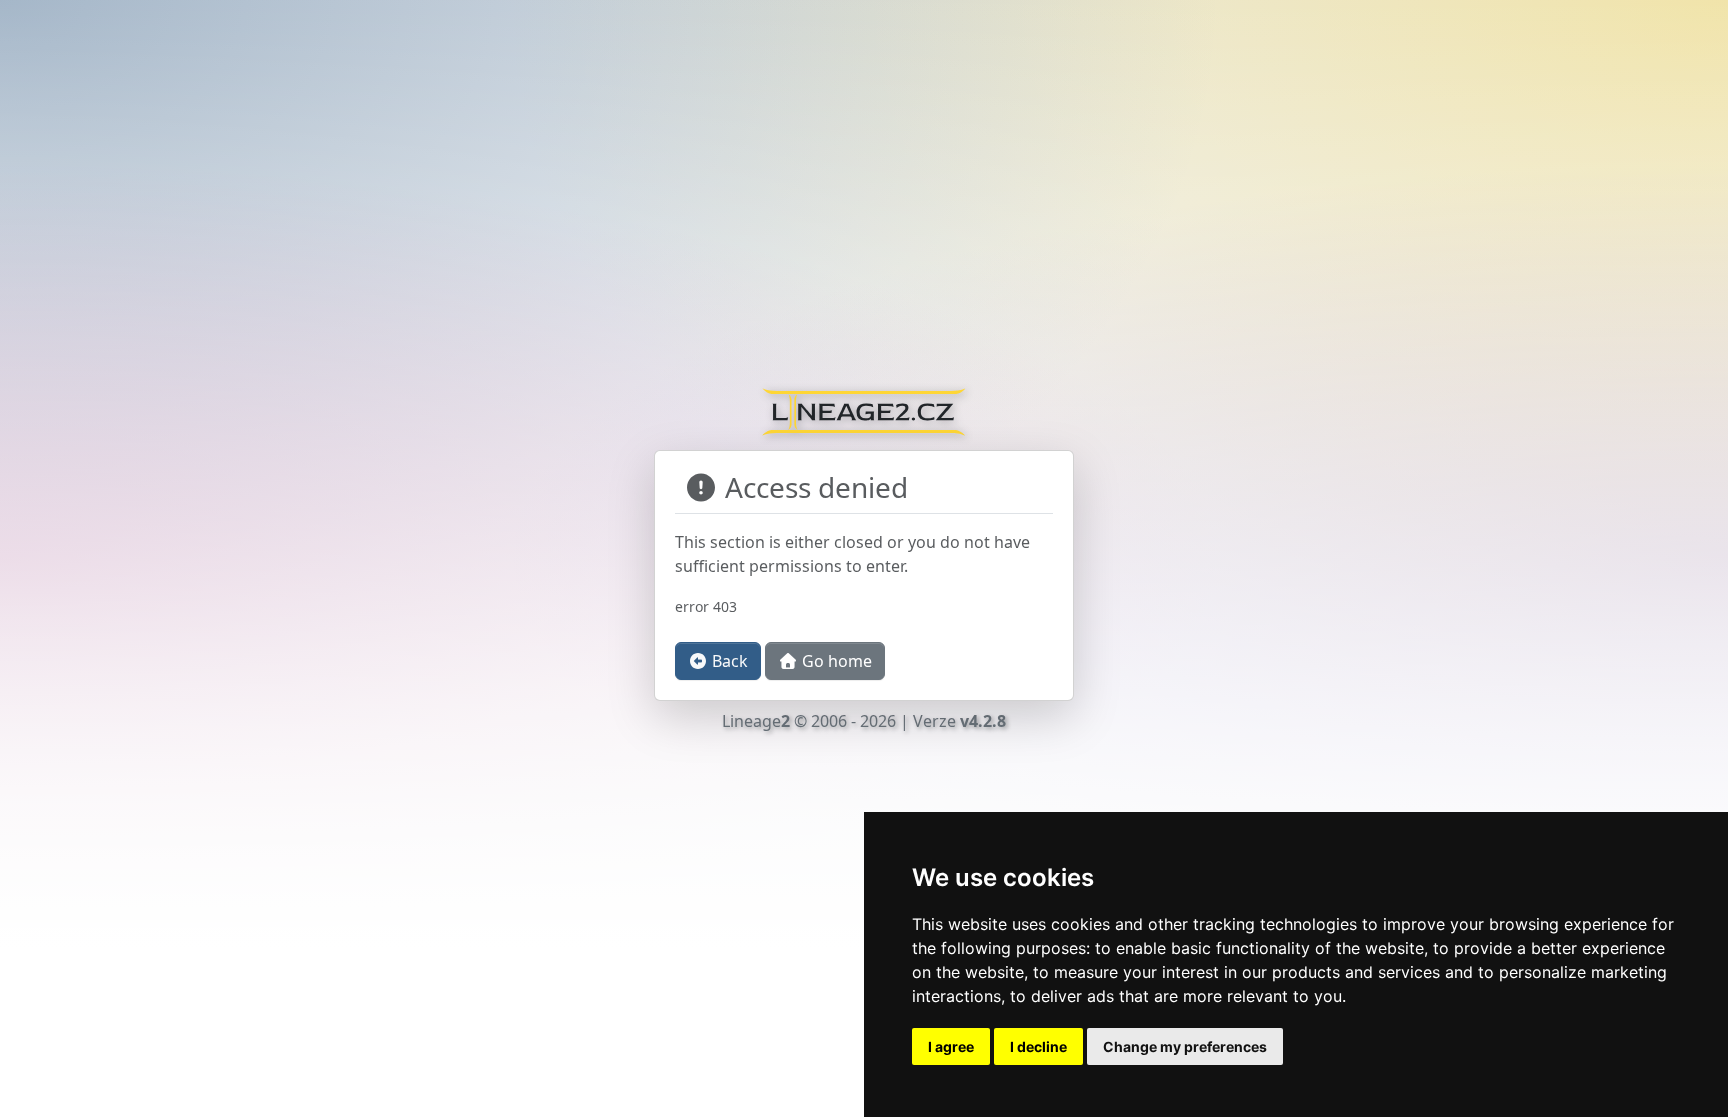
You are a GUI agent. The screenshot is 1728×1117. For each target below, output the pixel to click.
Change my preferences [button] (1185, 1046)
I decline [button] (1038, 1046)
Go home (835, 661)
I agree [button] (951, 1046)
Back (728, 661)
